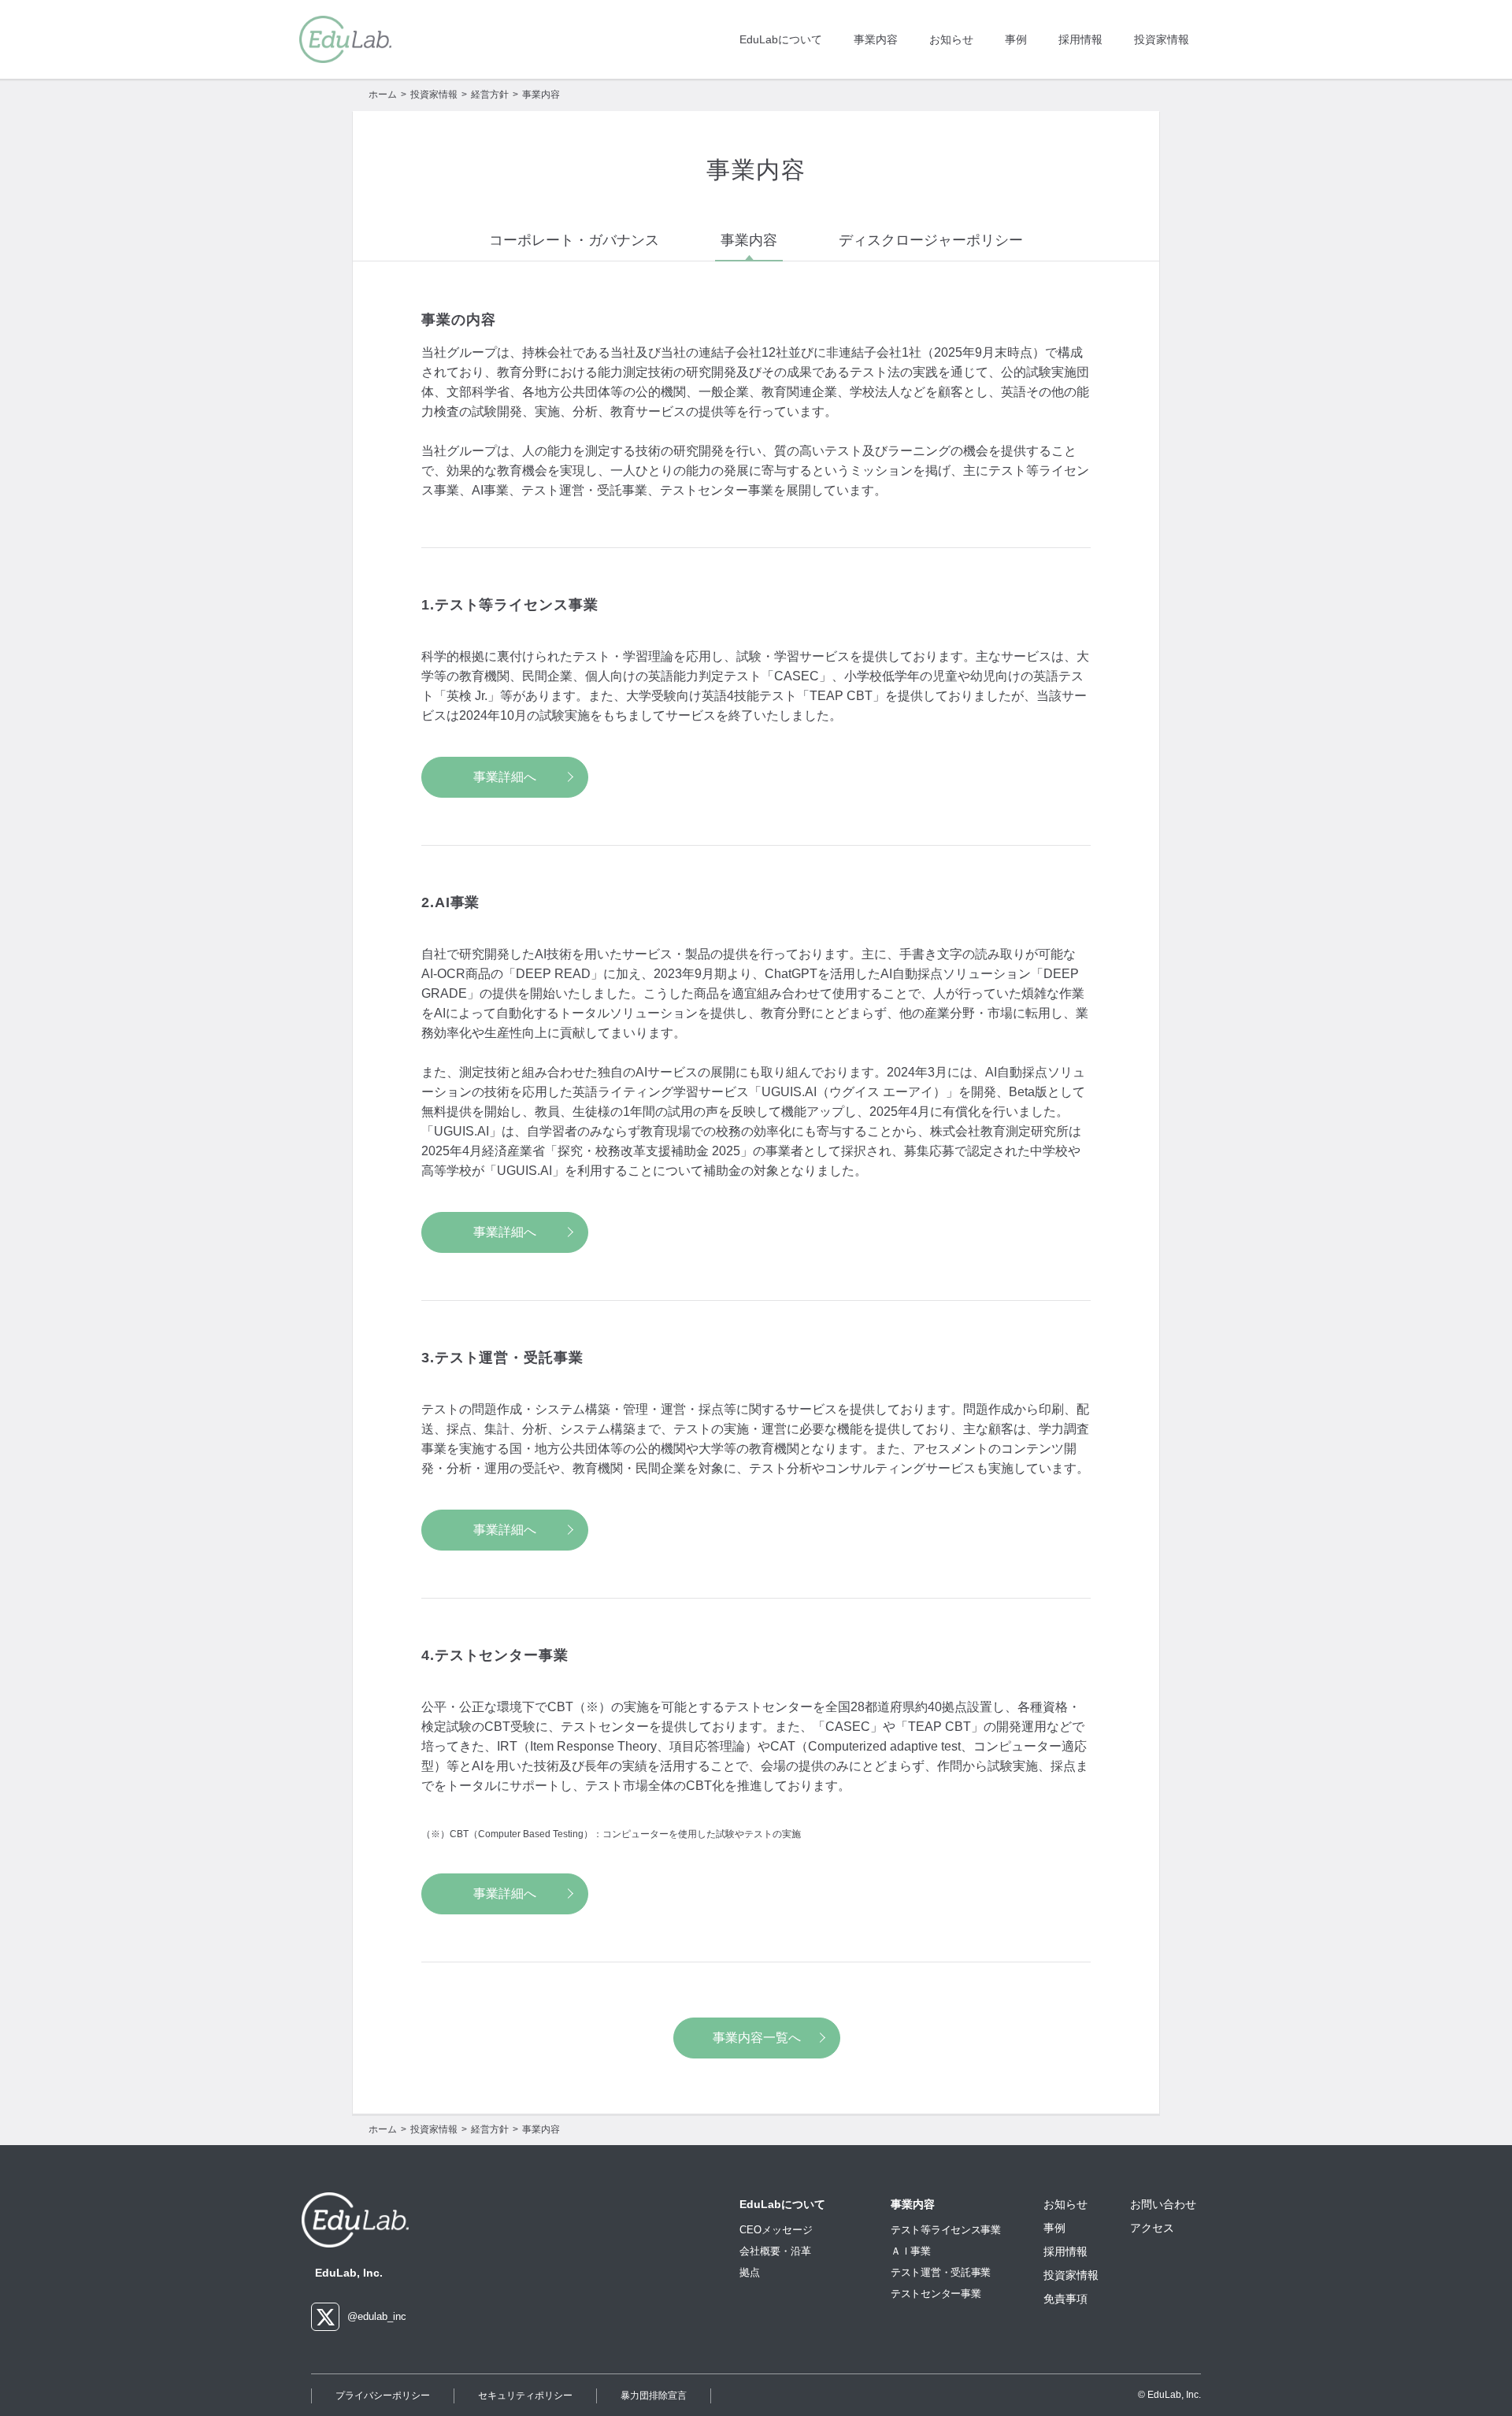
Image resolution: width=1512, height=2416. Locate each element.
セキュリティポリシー (525, 2396)
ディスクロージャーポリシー (931, 240)
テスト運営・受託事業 (941, 2272)
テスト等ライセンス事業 (946, 2230)
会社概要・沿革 (775, 2251)
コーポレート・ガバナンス (574, 240)
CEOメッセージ (776, 2230)
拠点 (750, 2273)
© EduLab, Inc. (1169, 2395)
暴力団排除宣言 (654, 2396)
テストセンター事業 (936, 2294)
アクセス (1152, 2228)
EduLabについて (781, 39)
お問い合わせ (1163, 2204)
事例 (1016, 39)
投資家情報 (1162, 39)
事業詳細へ (505, 777)
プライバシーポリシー (383, 2396)
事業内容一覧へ (757, 2038)
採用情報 (1080, 39)
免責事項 (1065, 2299)
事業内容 (876, 39)
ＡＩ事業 (911, 2251)
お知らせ (951, 39)
